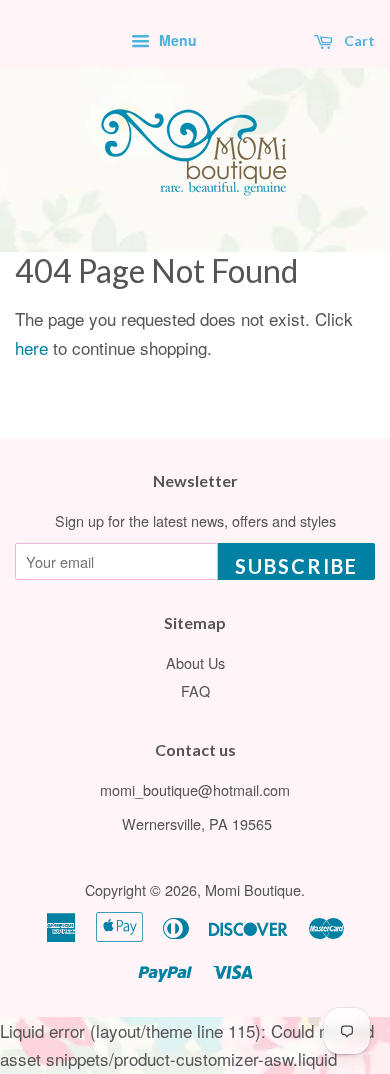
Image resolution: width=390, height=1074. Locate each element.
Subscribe (296, 566)
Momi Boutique (253, 889)
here (31, 347)
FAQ (195, 690)
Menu (176, 40)
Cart (358, 40)
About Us (195, 662)
